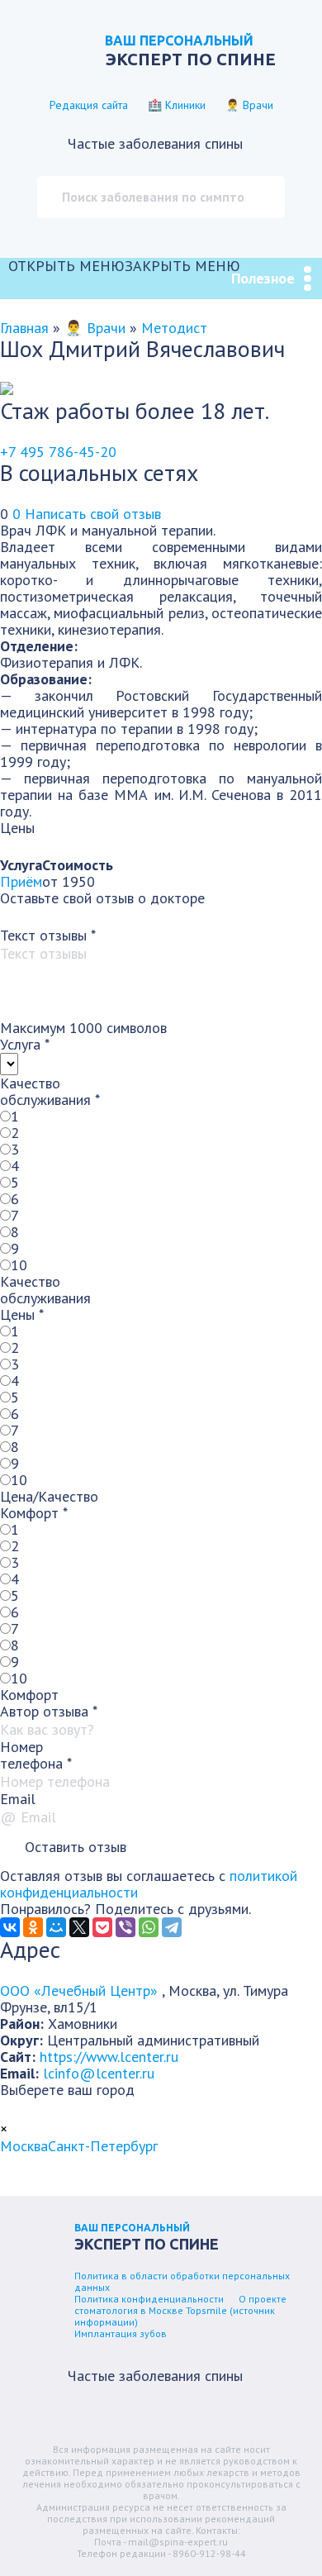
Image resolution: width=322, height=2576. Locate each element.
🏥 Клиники (177, 105)
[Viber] (125, 1927)
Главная (24, 328)
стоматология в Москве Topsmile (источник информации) (175, 2316)
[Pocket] (102, 1927)
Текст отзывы (48, 935)
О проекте (263, 2299)
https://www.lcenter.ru (109, 2057)
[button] (124, 266)
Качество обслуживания (50, 1091)
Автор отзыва (49, 1711)
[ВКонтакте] (10, 1927)
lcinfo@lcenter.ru (99, 2073)
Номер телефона (36, 1755)
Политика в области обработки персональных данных (182, 2281)
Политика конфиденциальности (149, 2299)
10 (19, 1265)
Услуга (25, 1044)
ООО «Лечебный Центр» (81, 1990)
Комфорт (34, 1513)
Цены (22, 1314)
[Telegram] (172, 1927)
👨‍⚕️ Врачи (249, 105)
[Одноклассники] (33, 1927)
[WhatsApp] (149, 1927)
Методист (174, 328)
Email (18, 1799)
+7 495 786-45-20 (58, 452)
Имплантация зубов (121, 2333)
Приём (21, 881)
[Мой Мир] (56, 1927)
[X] (79, 1927)
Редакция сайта (89, 105)
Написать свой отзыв (93, 514)
